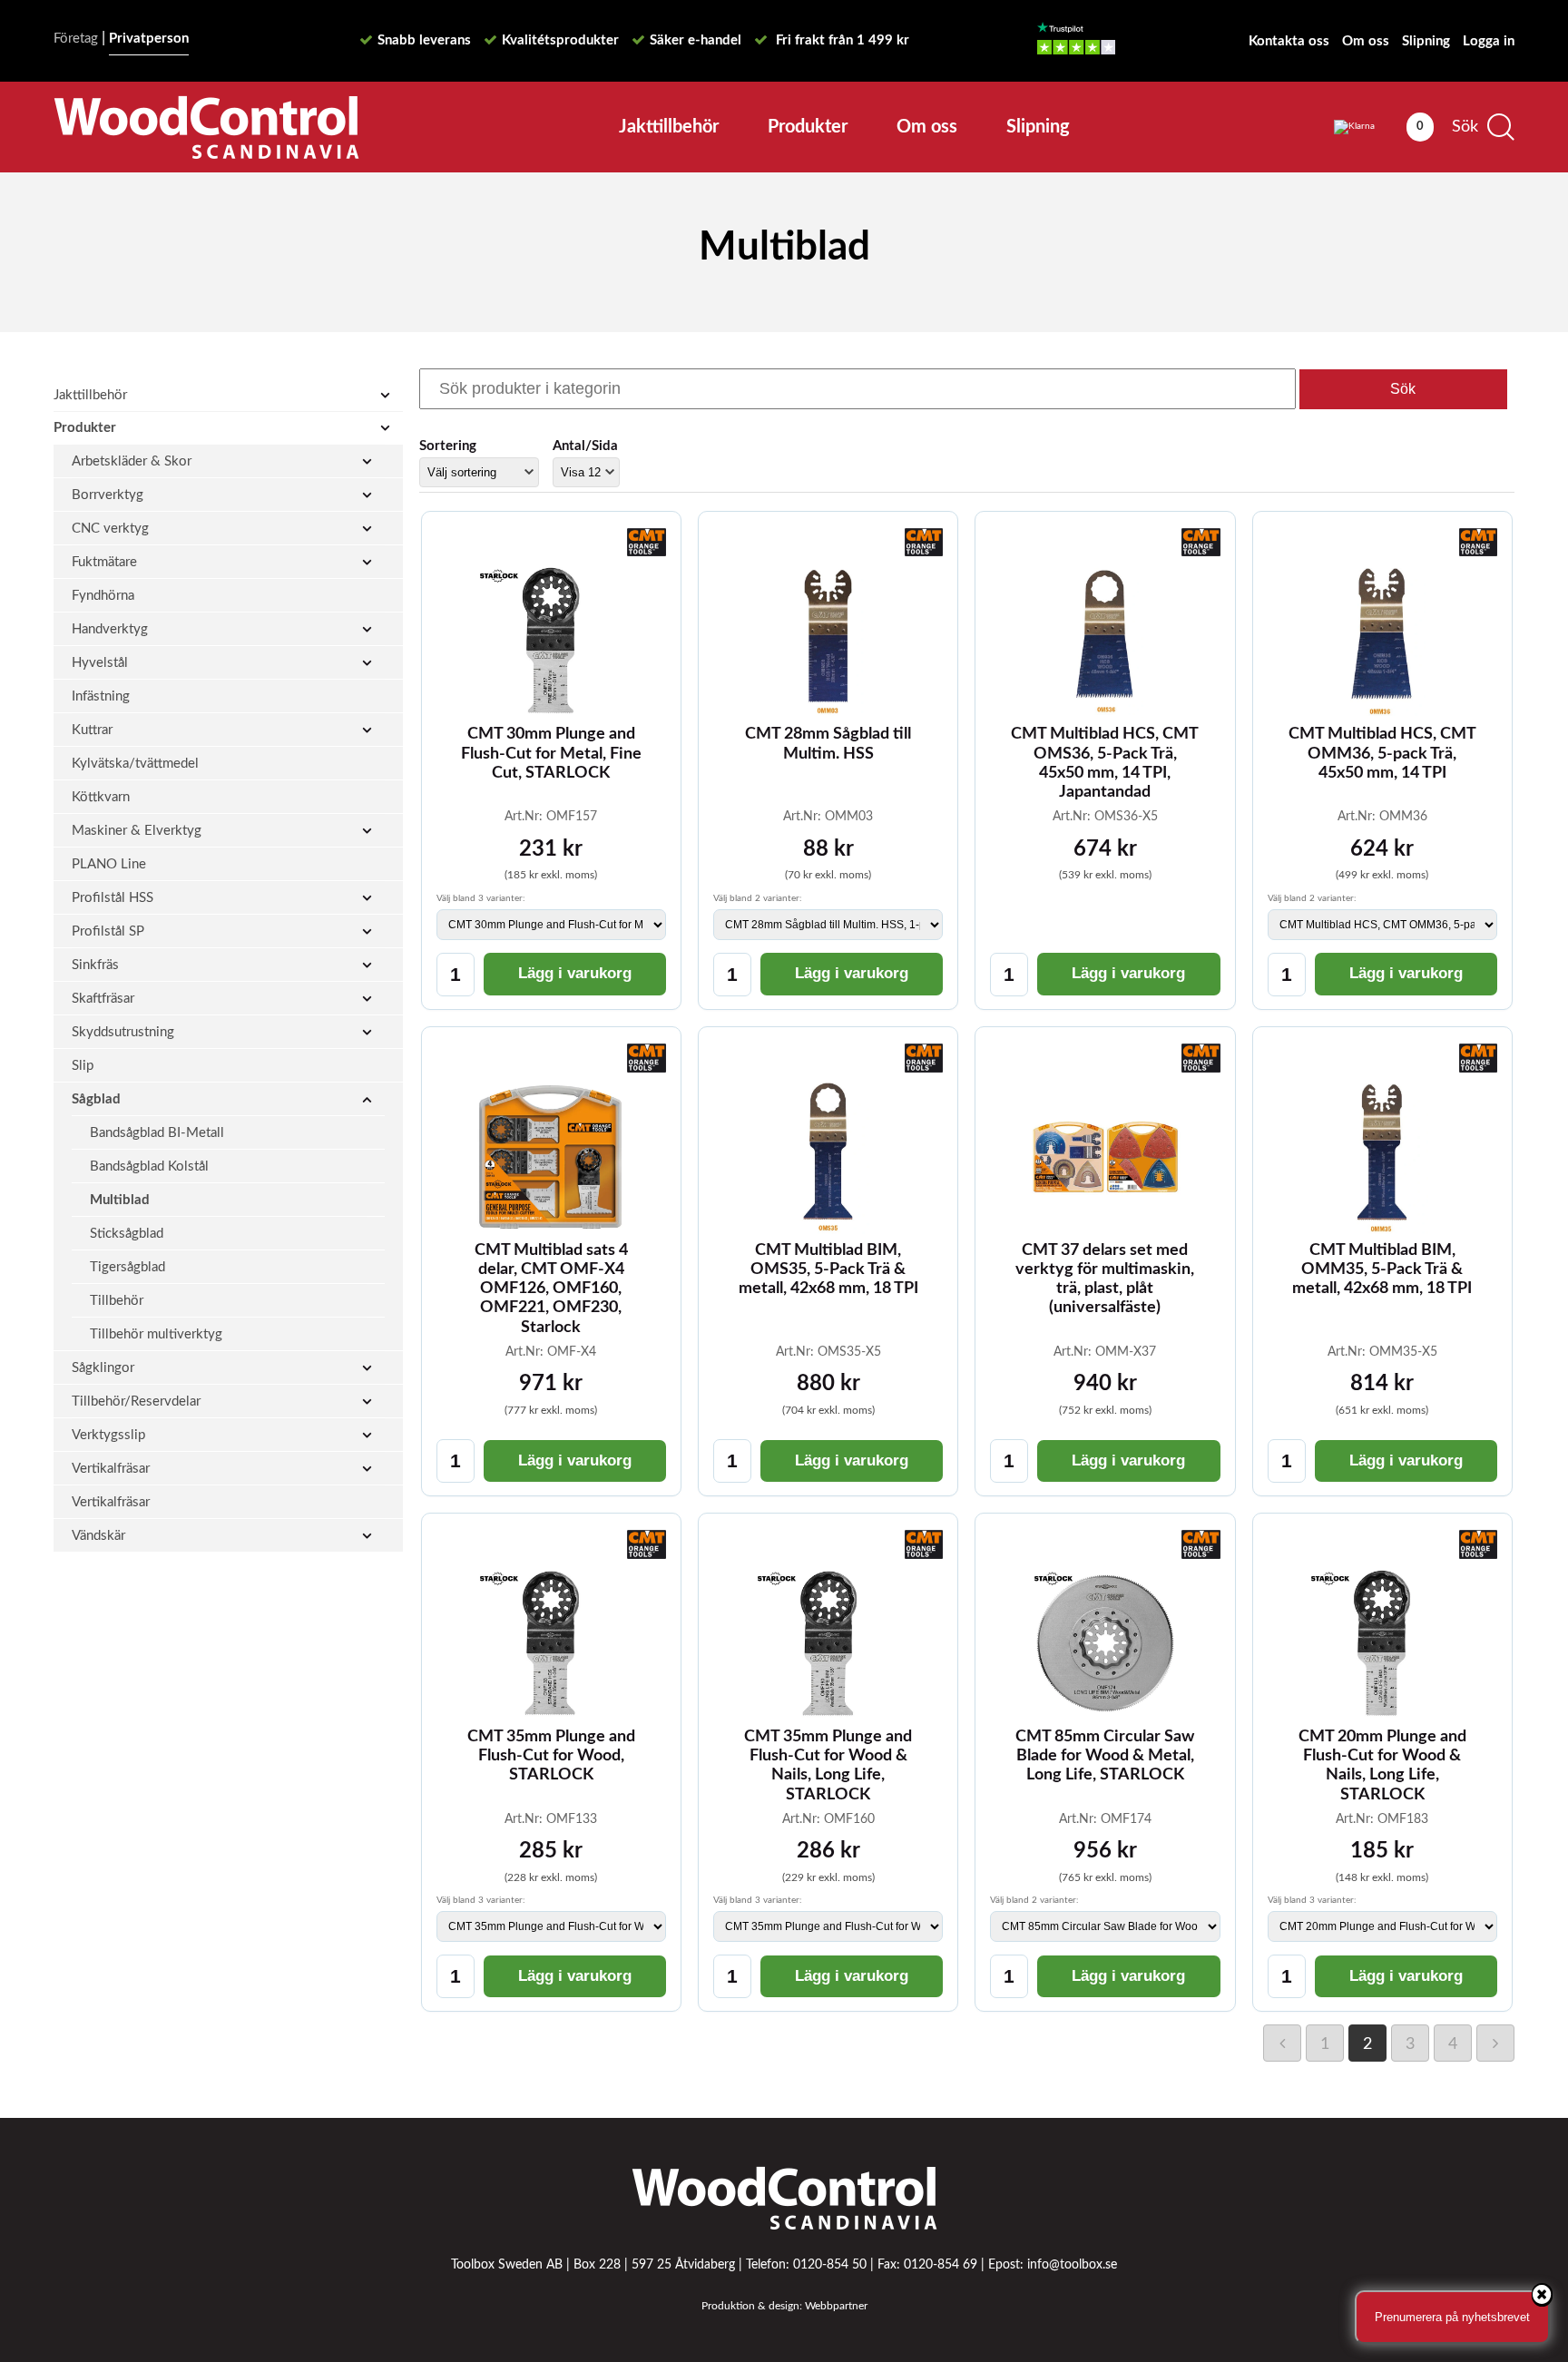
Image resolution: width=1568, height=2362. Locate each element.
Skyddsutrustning (123, 1032)
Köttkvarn (101, 797)
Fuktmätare (104, 562)
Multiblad (120, 1200)
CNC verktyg (110, 529)
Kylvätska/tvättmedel (135, 764)
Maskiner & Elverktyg (137, 831)
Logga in (1489, 41)
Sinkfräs (95, 965)
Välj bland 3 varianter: (481, 898)
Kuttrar (92, 730)
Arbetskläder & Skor (132, 461)
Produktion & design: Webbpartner (784, 2306)
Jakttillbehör (669, 127)
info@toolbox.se (1072, 2265)
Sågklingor (103, 1368)
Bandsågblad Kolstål (149, 1166)
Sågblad (96, 1099)
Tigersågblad (127, 1267)
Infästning (101, 696)
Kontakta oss (1289, 41)
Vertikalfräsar (111, 1469)
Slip (83, 1066)
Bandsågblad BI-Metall (157, 1133)
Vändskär (98, 1536)
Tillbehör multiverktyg (156, 1334)
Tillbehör (117, 1301)
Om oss (1366, 41)
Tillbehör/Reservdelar (136, 1402)
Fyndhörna (103, 596)
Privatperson (149, 39)
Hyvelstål (100, 663)
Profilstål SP (108, 931)
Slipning (1426, 41)
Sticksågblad (127, 1234)
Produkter (808, 127)
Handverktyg (110, 629)
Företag (76, 39)
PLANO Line (109, 864)
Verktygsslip (108, 1435)
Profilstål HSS (113, 898)
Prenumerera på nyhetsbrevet (1452, 2317)
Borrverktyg (108, 495)
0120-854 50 (830, 2265)
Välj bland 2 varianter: (758, 898)
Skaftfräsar (103, 999)
